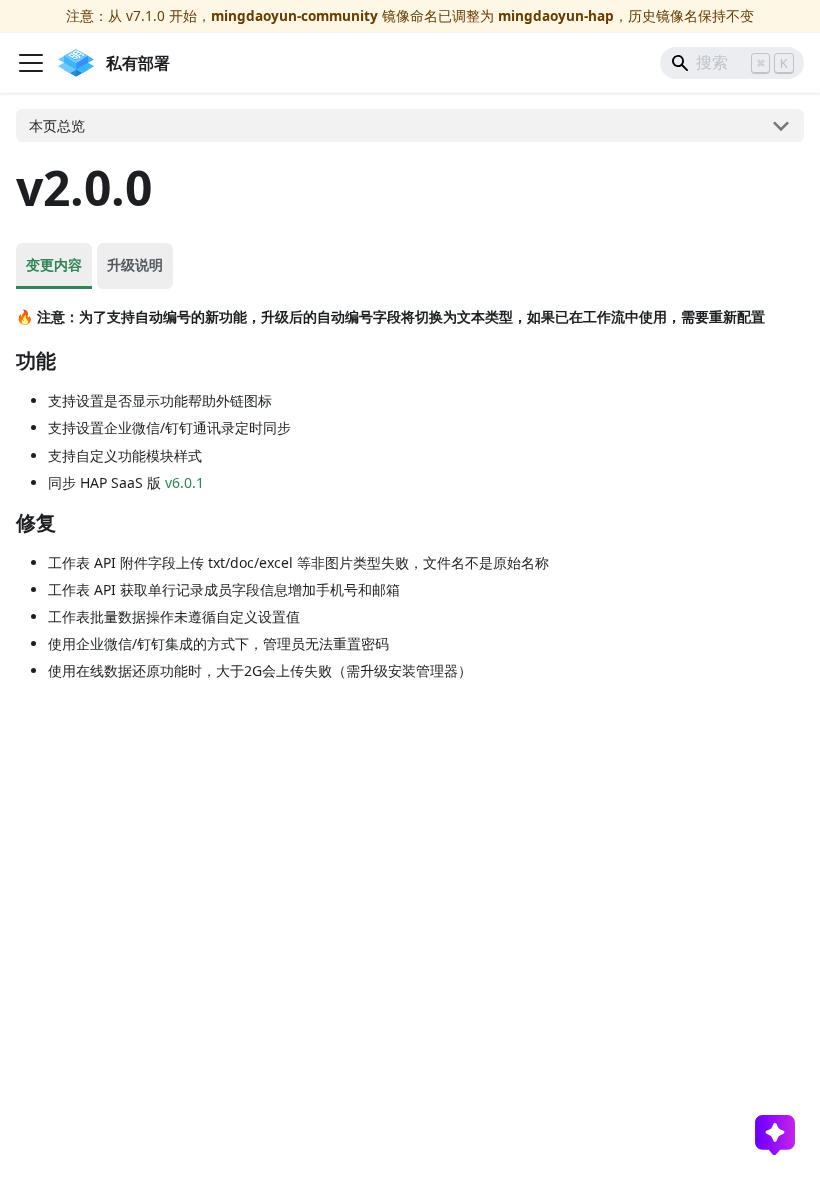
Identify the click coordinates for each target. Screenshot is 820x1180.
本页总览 (57, 125)
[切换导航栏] (31, 63)
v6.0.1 (184, 482)
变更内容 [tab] (54, 264)
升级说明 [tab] (135, 264)
